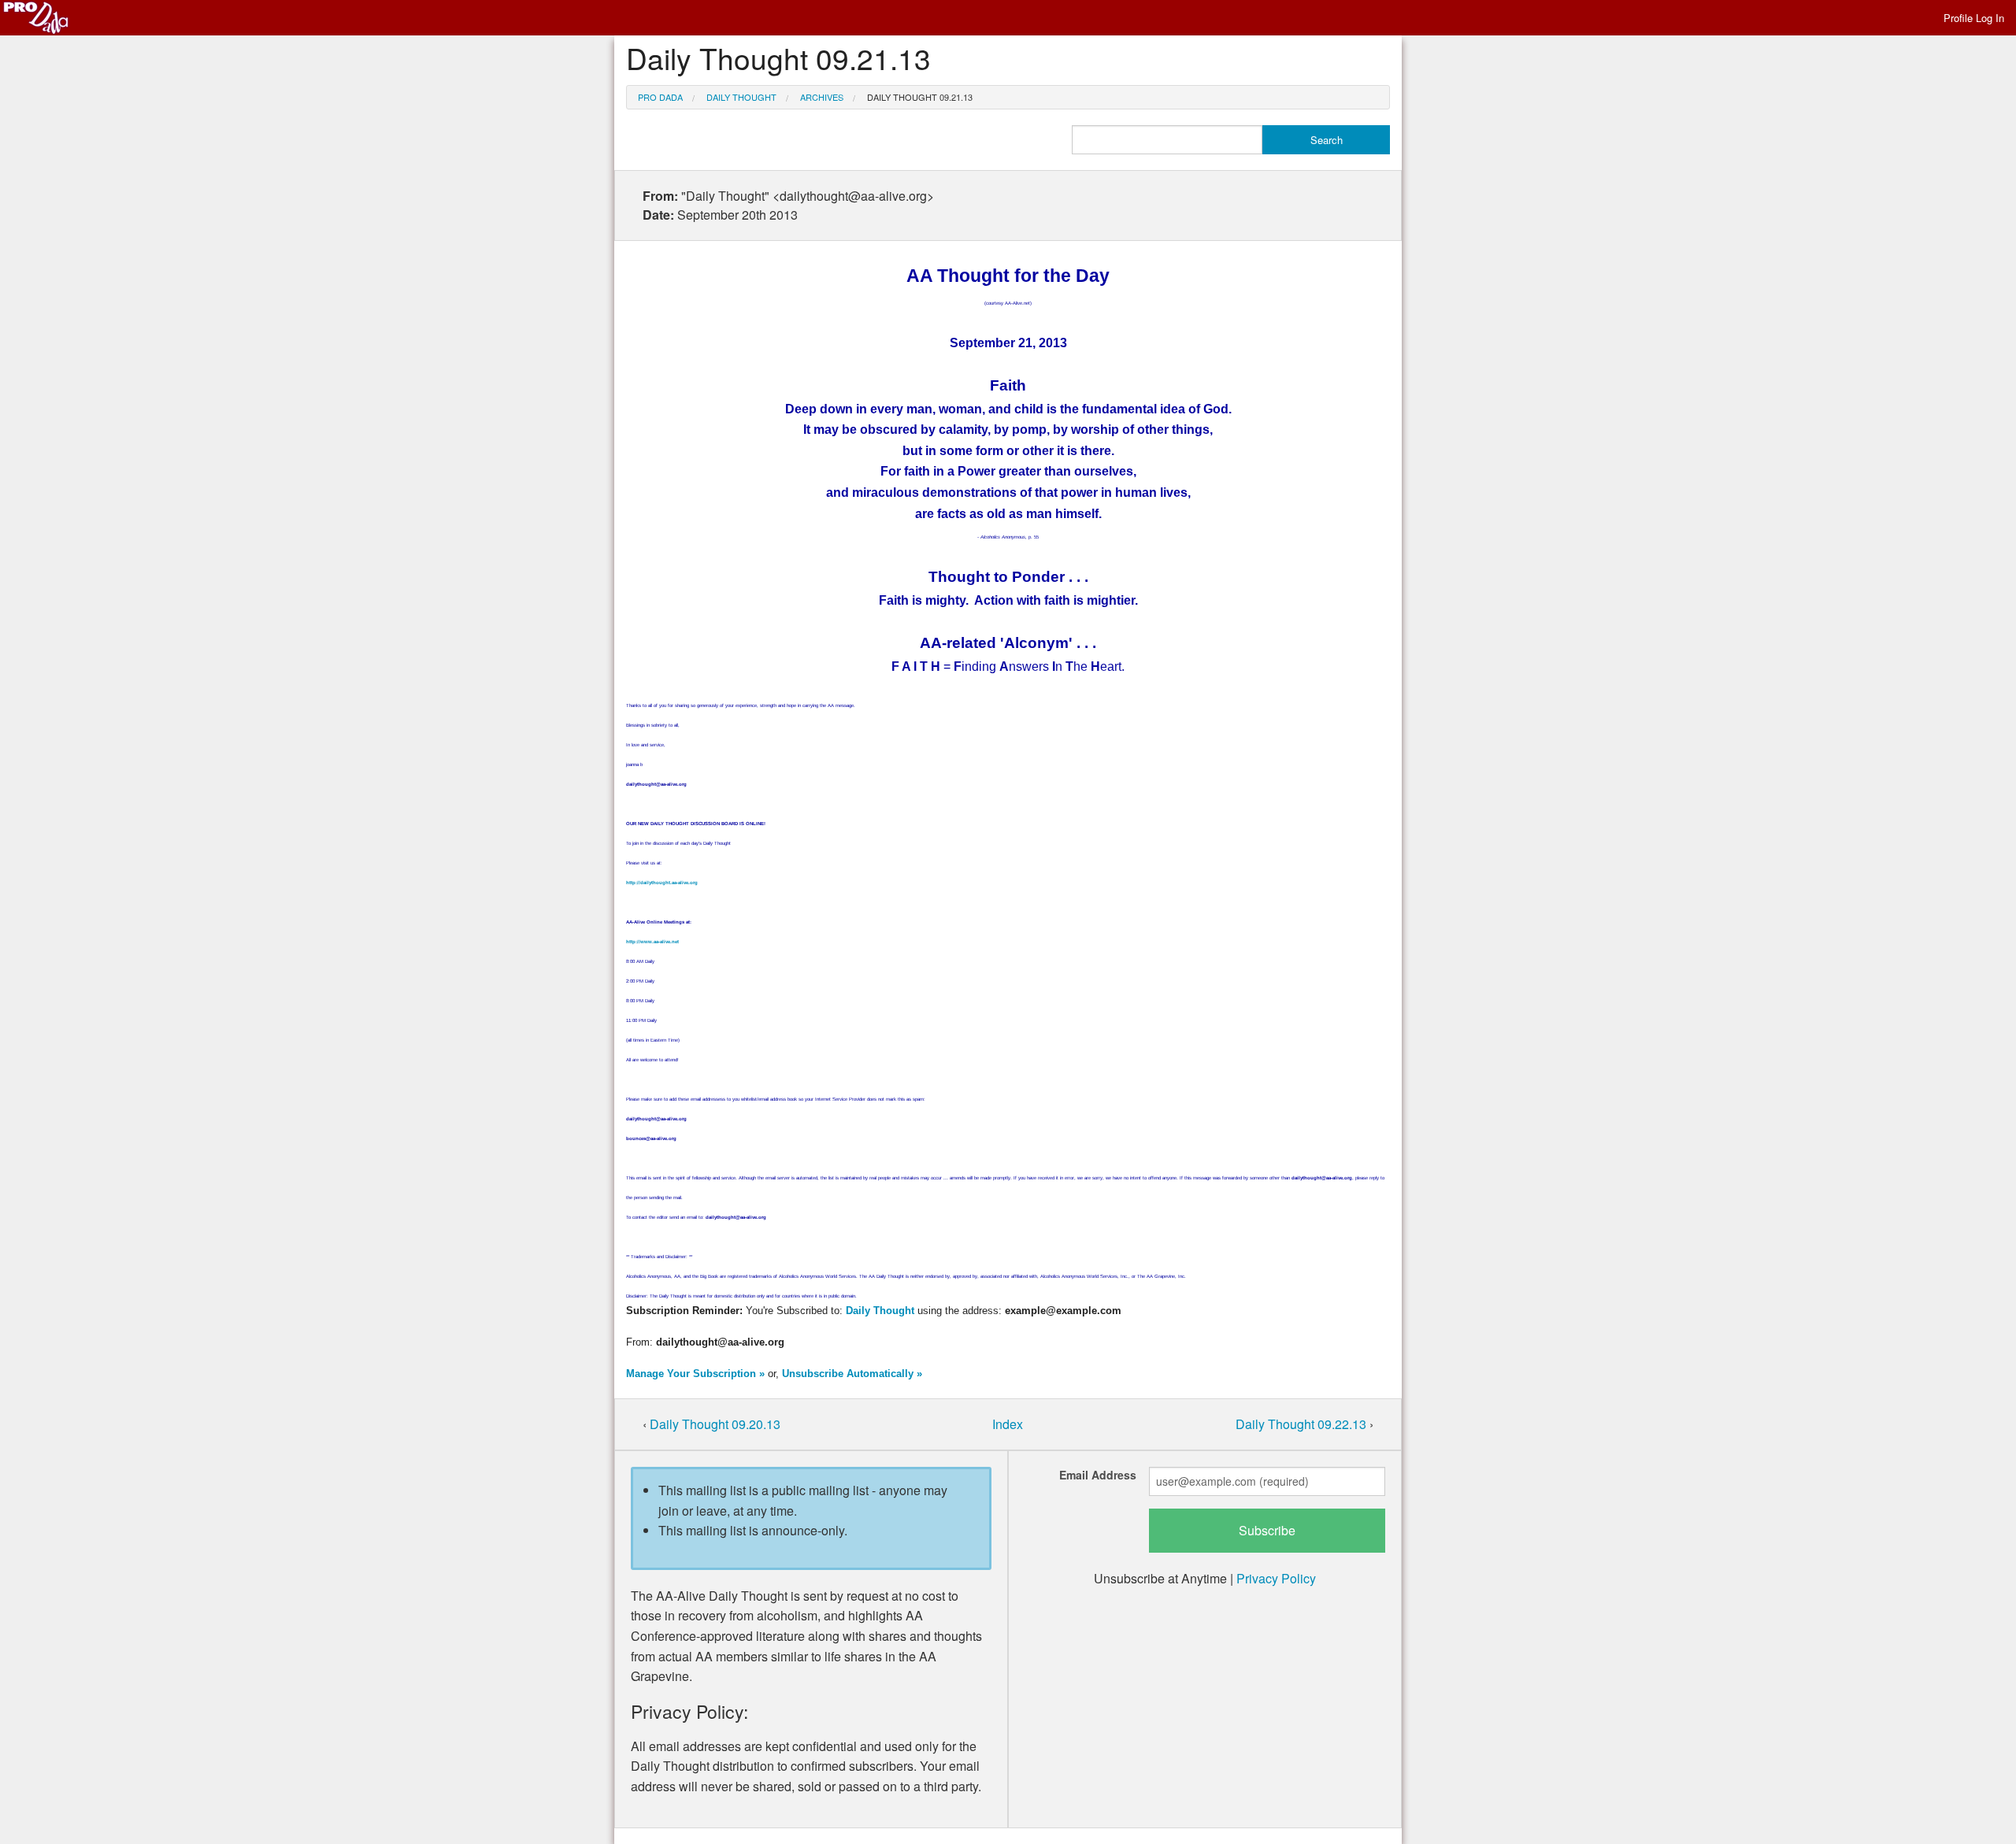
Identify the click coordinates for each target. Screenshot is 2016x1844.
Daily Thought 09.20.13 (715, 1424)
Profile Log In (1974, 18)
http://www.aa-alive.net (652, 942)
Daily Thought (741, 97)
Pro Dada (660, 97)
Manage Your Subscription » (695, 1374)
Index (1008, 1424)
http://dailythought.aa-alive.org (662, 883)
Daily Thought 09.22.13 (1303, 1424)
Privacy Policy (1276, 1578)
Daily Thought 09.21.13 (920, 97)
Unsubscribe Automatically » (852, 1374)
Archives (822, 97)
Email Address (1098, 1475)
